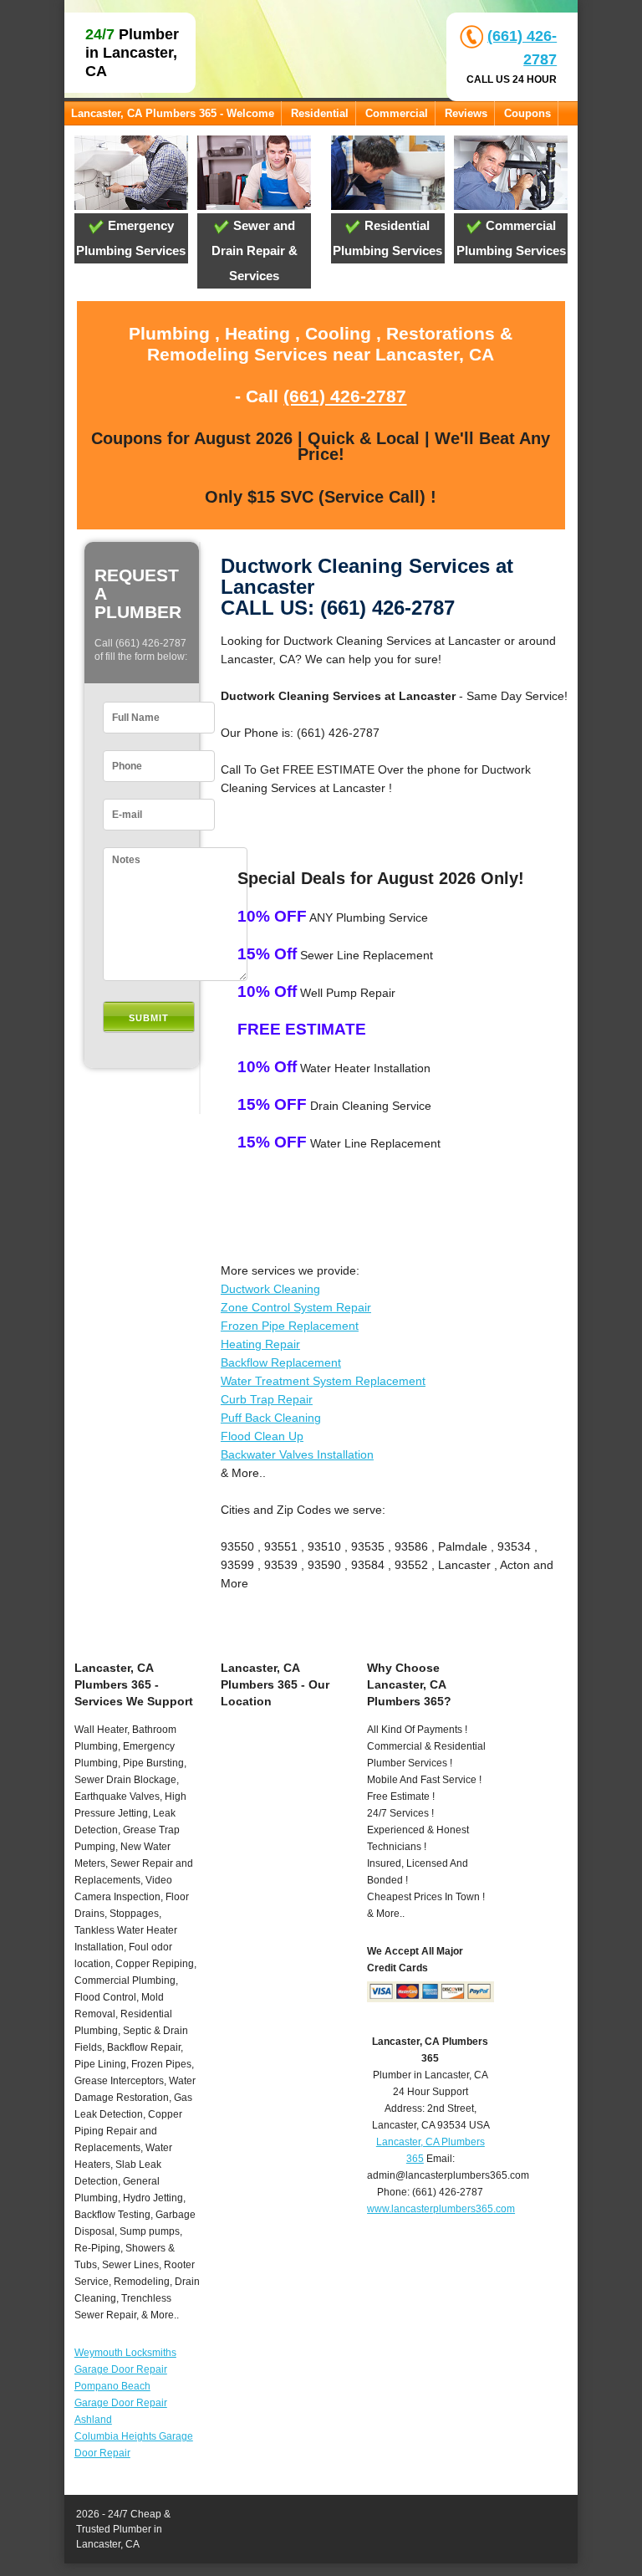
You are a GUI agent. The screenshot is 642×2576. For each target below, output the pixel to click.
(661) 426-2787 (345, 396)
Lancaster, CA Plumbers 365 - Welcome (173, 113)
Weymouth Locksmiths (125, 2353)
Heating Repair (260, 1344)
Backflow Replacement (281, 1362)
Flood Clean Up (262, 1436)
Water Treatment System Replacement (323, 1381)
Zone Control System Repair (296, 1307)
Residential (320, 113)
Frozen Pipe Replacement (290, 1326)
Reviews (466, 113)
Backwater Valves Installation (297, 1454)
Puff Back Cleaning (271, 1418)
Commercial (397, 113)
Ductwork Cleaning (270, 1289)
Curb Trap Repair (267, 1399)
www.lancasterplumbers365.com (441, 2209)
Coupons (527, 113)
